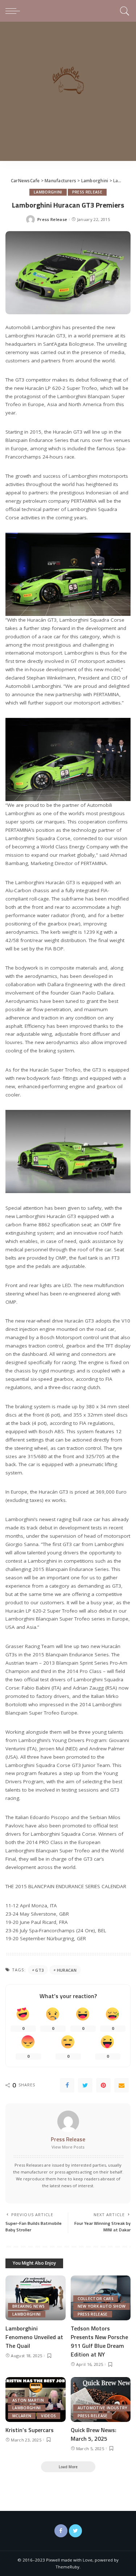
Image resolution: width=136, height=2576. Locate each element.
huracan (67, 1970)
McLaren (22, 2416)
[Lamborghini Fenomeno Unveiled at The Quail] (36, 2298)
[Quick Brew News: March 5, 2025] (101, 2400)
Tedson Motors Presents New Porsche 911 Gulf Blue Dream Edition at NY (99, 2341)
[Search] (123, 11)
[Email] (121, 2085)
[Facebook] (67, 2085)
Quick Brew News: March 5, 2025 (94, 2434)
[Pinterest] (103, 2085)
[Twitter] (85, 2085)
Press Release (87, 192)
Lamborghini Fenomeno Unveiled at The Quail (34, 2337)
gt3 (39, 1970)
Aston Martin (28, 2400)
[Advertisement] (68, 93)
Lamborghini (48, 192)
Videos (48, 2416)
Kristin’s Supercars (30, 2430)
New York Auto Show (102, 2306)
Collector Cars (96, 2299)
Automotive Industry (103, 2408)
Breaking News (28, 2306)
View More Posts (68, 2147)
